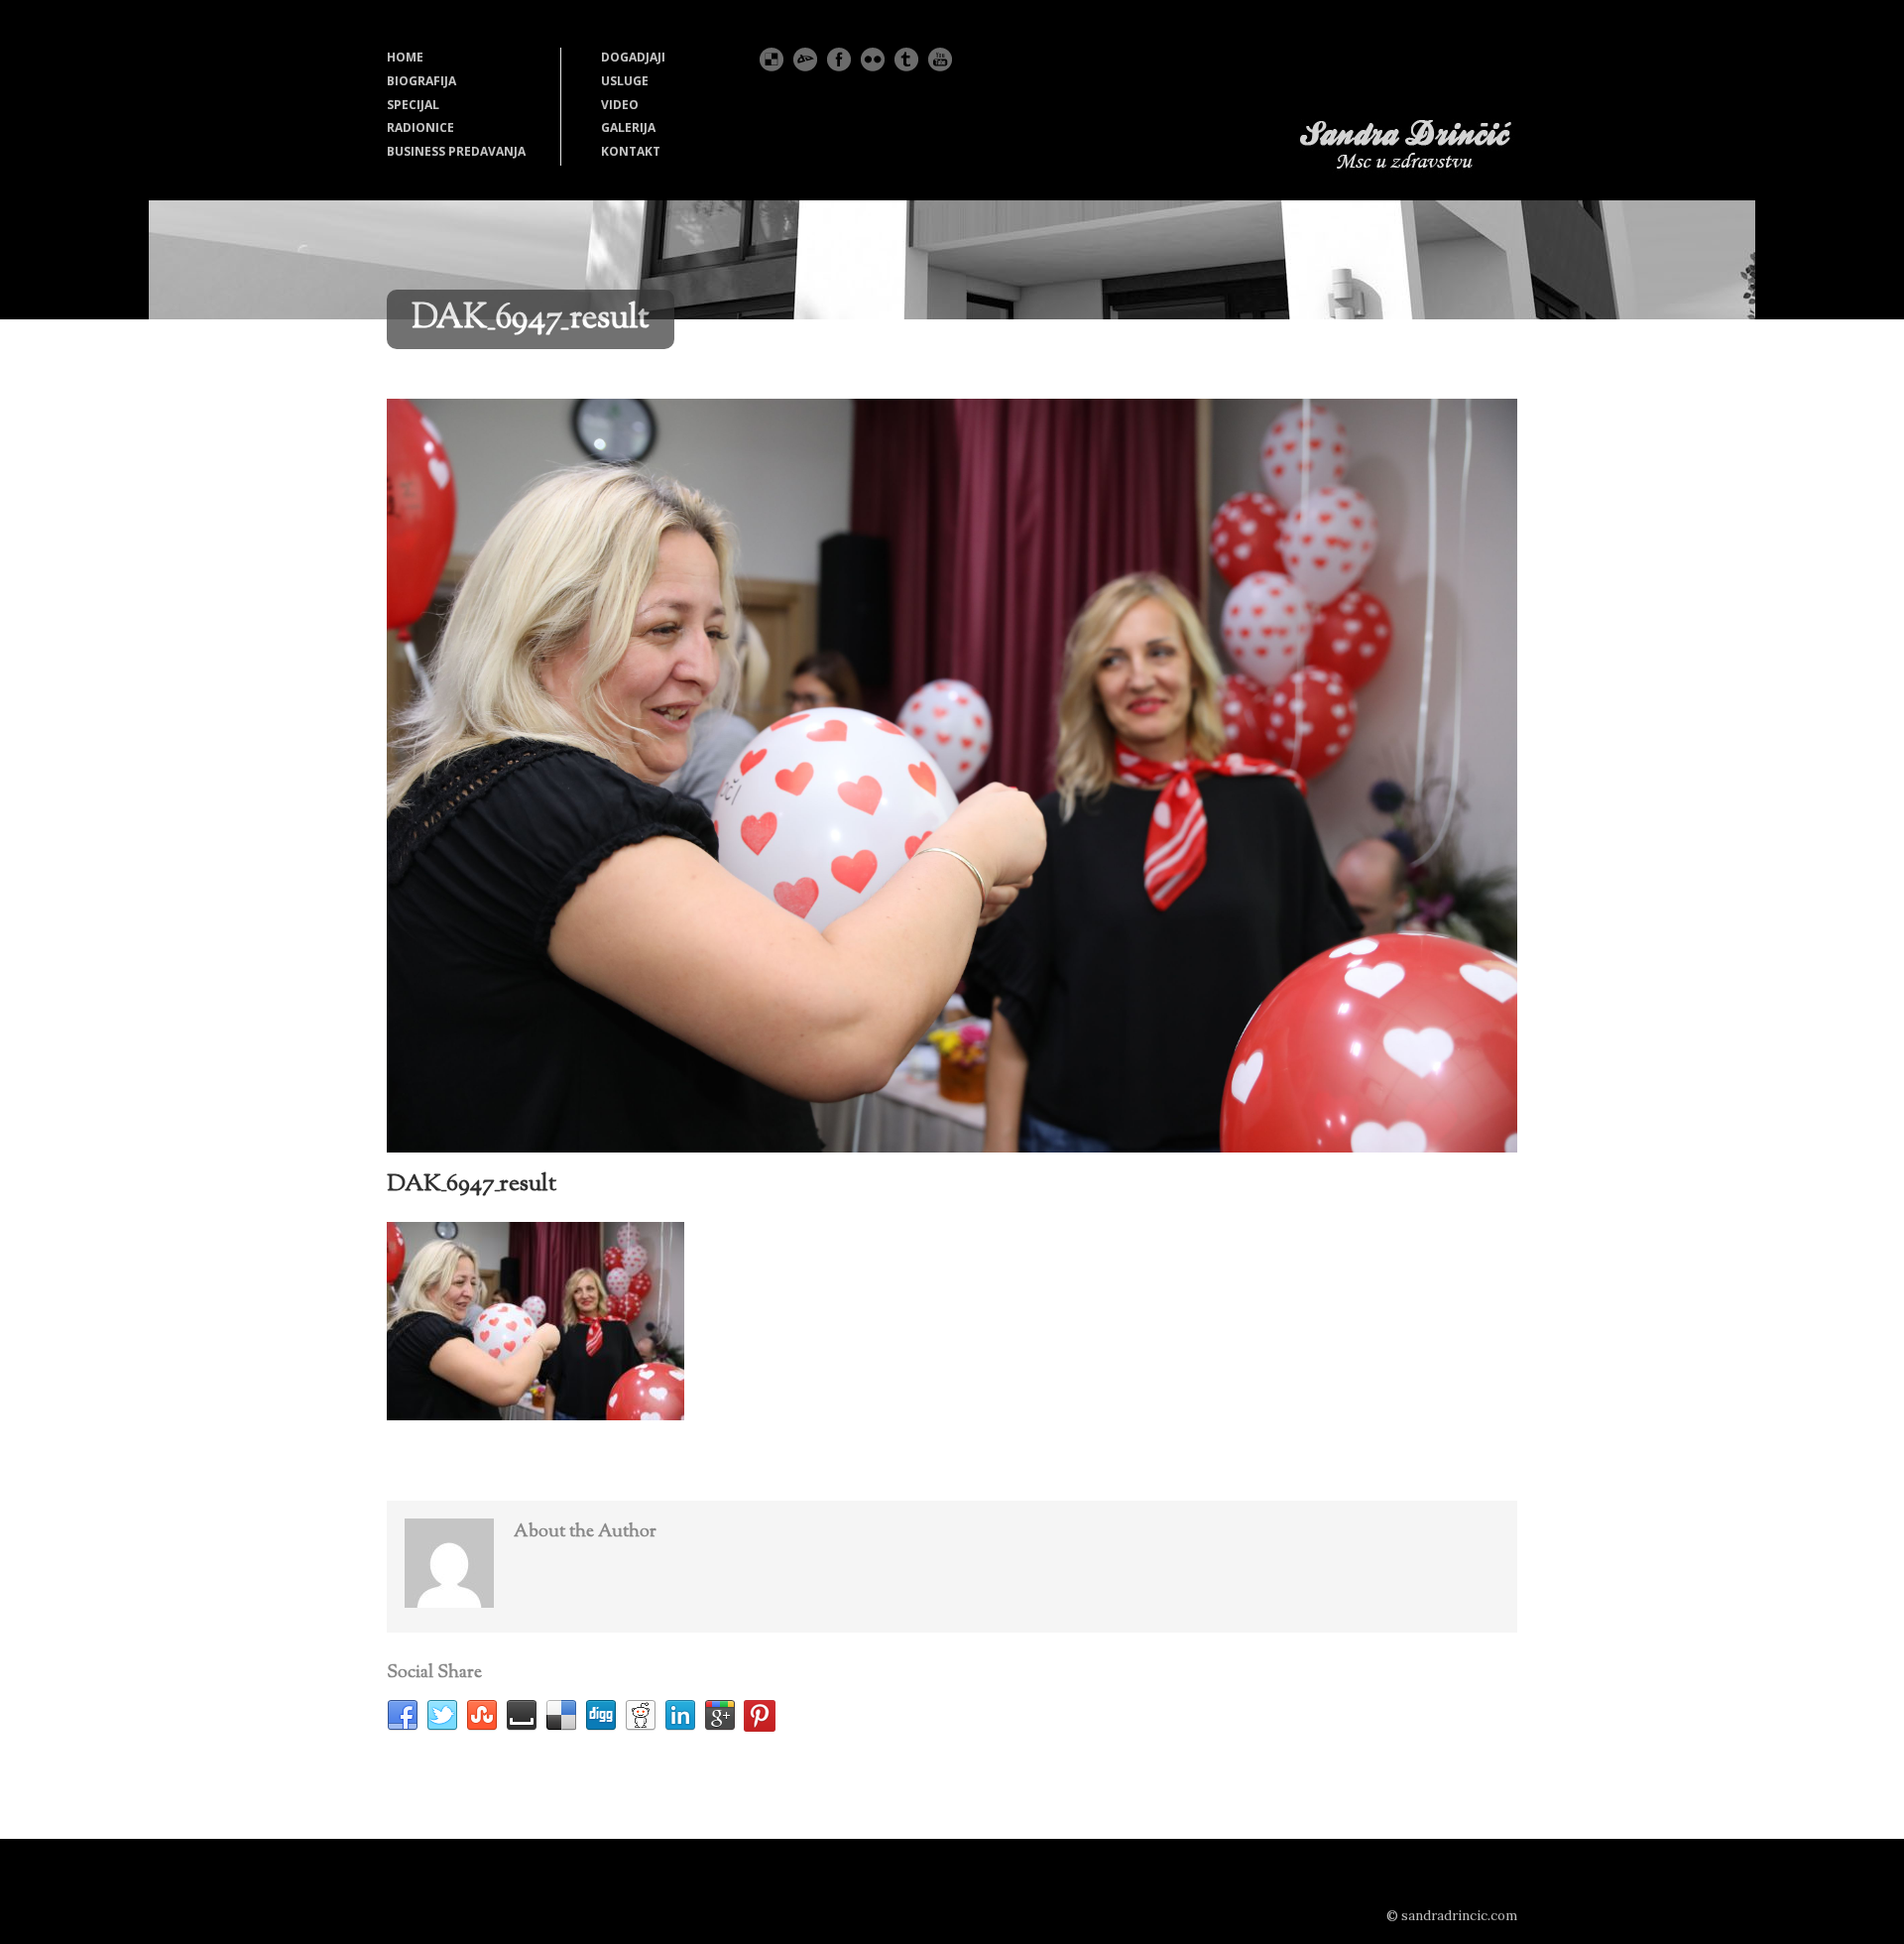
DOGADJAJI (633, 57)
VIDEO (620, 105)
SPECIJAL (413, 105)
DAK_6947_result (472, 1184)
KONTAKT (631, 151)
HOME (405, 57)
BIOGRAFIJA (421, 81)
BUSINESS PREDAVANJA (456, 151)
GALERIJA (628, 127)
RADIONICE (420, 127)
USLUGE (625, 81)
